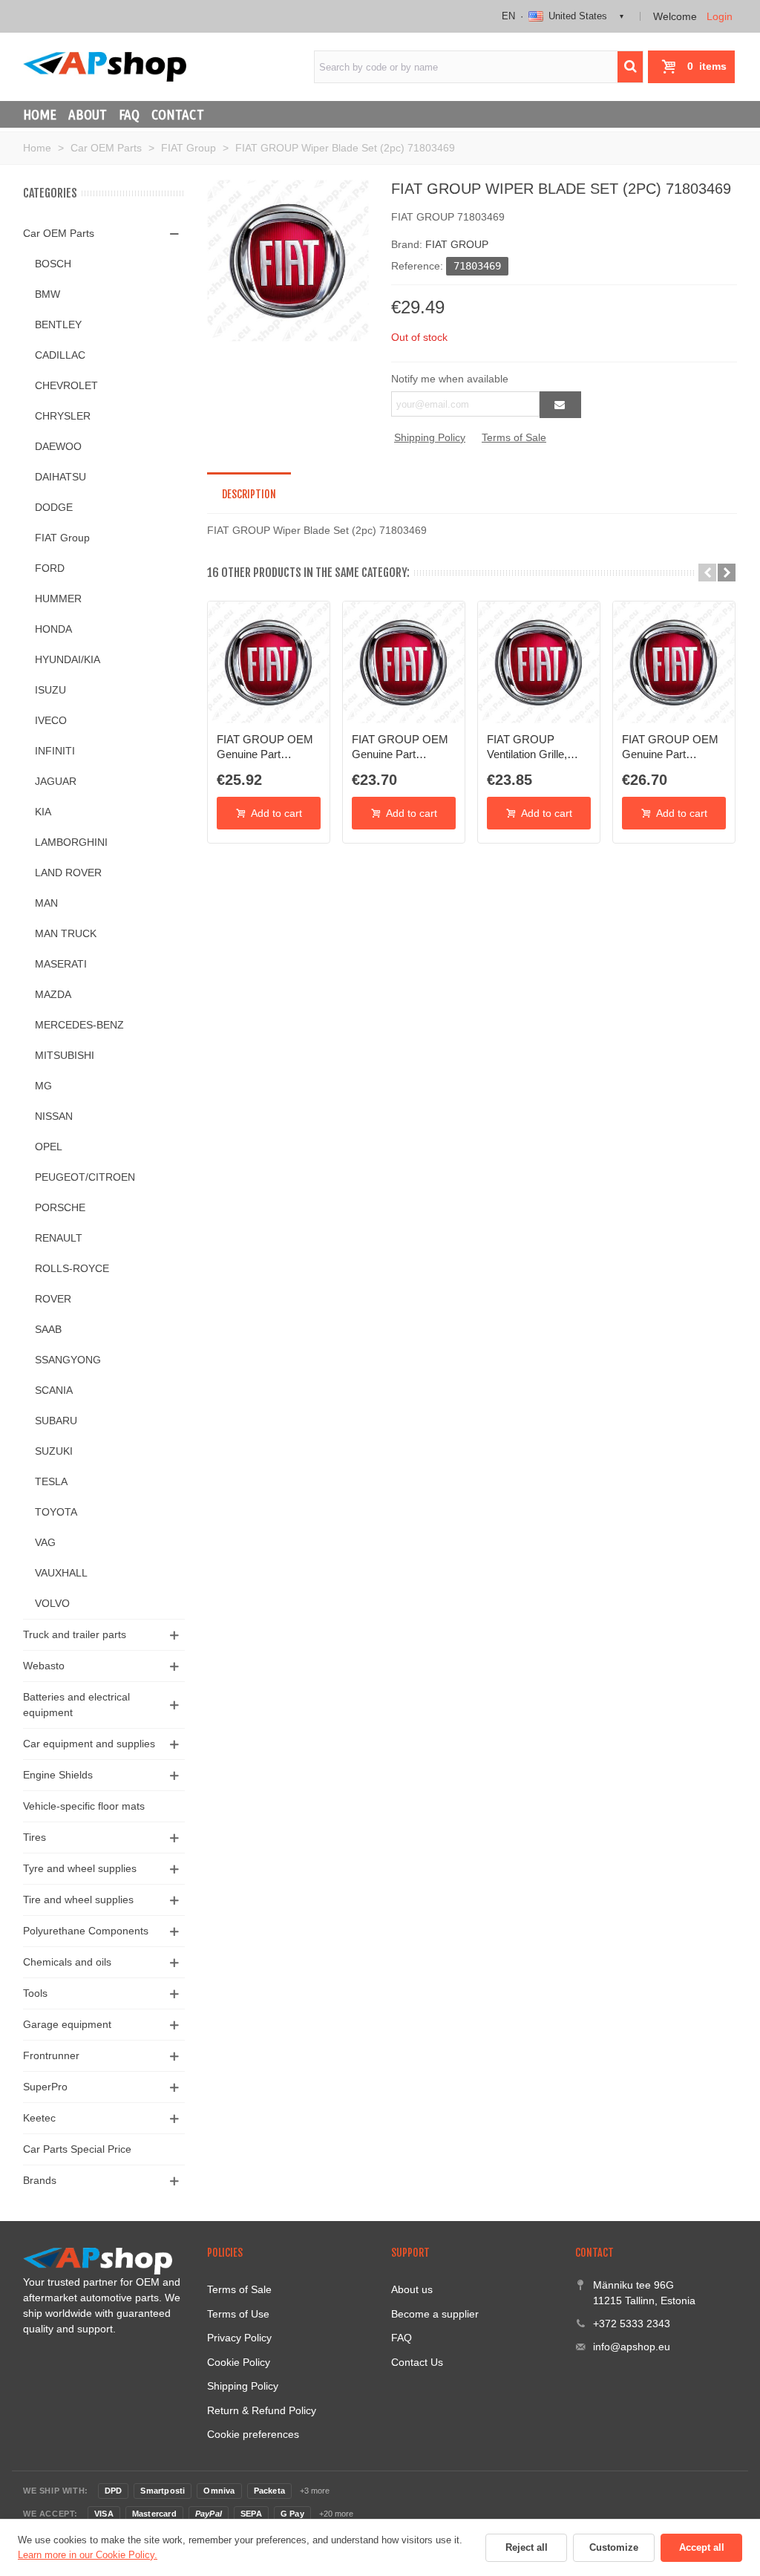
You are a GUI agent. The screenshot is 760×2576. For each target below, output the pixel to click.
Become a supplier (435, 2314)
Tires (35, 1837)
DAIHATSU (60, 477)
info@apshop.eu (632, 2347)
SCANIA (54, 1390)
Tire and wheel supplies (78, 1900)
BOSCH (53, 264)
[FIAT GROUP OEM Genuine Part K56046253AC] (269, 662)
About (88, 114)
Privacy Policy (239, 2338)
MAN (46, 903)
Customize (614, 2547)
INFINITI (55, 751)
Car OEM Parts (59, 233)
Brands (40, 2180)
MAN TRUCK (66, 933)
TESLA (51, 1481)
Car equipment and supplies (89, 1744)
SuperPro (45, 2087)
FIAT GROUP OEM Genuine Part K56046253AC (265, 748)
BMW (47, 294)
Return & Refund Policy (262, 2410)
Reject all (527, 2547)
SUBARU (56, 1421)
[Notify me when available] (560, 405)
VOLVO (52, 1603)
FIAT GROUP (457, 244)
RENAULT (59, 1238)
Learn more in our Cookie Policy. (88, 2555)
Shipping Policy (430, 437)
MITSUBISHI (65, 1055)
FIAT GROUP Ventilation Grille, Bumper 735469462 (534, 748)
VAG (45, 1542)
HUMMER (58, 599)
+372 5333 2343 (632, 2324)
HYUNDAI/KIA (68, 659)
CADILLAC (60, 355)
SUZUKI (54, 1451)
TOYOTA (56, 1512)
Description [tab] (249, 494)
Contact (178, 114)
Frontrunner (51, 2055)
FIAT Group (62, 538)
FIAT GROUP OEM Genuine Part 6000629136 (400, 748)
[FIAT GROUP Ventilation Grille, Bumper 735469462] (539, 662)
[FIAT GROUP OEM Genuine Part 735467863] (674, 662)
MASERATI (61, 964)
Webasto (44, 1666)
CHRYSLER (63, 416)
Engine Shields (58, 1775)
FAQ (129, 114)
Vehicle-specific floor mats (84, 1806)
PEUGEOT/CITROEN (85, 1177)
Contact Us (417, 2362)
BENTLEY (58, 325)
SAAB (48, 1329)
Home (40, 114)
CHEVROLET (66, 385)
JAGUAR (56, 781)
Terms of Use (238, 2314)
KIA (43, 812)
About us (412, 2289)
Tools (35, 1993)
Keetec (39, 2118)
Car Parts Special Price (77, 2149)
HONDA (53, 629)
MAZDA (53, 994)
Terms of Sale (514, 437)
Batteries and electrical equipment (76, 1705)
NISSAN (54, 1116)
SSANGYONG (68, 1360)
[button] (707, 573)
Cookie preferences (253, 2434)
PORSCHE (60, 1207)
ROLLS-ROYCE (72, 1268)
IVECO (51, 720)
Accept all (702, 2547)
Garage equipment (67, 2024)
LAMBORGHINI (71, 842)
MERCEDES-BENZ (79, 1025)
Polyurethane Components (86, 1931)
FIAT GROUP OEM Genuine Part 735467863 (670, 748)
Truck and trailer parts (75, 1634)
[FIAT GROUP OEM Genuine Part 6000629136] (404, 662)
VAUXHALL (61, 1573)
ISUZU (50, 690)
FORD (50, 568)
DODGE (54, 507)
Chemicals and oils (67, 1962)
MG (43, 1086)
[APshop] (105, 66)
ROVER (53, 1299)
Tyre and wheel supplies (80, 1868)
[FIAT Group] (288, 260)
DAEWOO (58, 446)
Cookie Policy (239, 2362)
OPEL (49, 1147)
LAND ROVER (68, 873)
